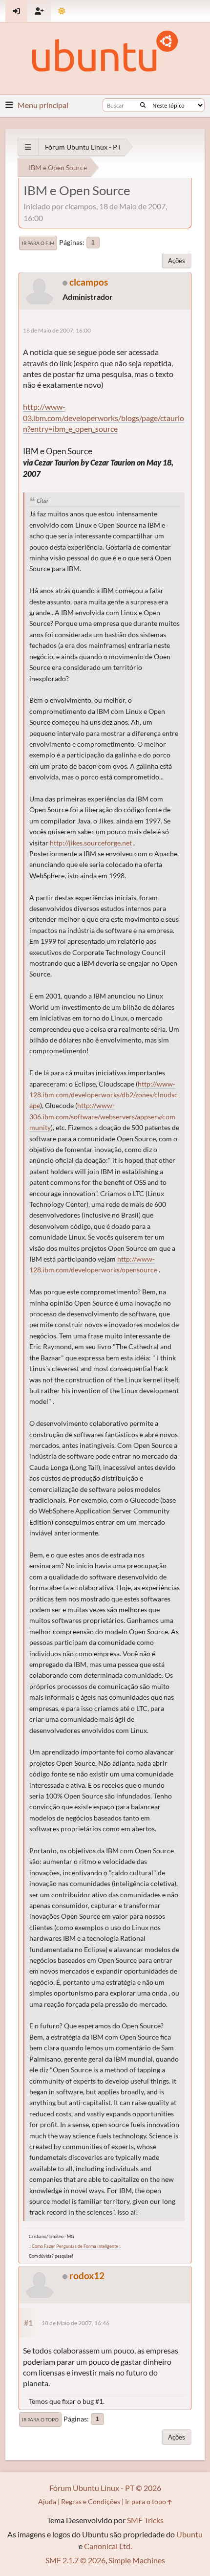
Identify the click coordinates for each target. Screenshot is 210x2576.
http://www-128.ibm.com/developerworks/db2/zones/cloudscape (104, 1095)
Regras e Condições (91, 2501)
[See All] (28, 147)
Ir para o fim (38, 243)
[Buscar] (143, 105)
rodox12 (87, 2276)
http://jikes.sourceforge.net (91, 843)
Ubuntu (189, 2534)
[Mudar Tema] (62, 11)
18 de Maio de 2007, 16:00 (57, 330)
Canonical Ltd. (108, 2546)
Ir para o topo (40, 2420)
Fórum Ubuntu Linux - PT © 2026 (105, 2488)
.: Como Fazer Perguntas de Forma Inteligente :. (75, 2246)
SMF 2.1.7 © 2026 (75, 2560)
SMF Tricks (145, 2520)
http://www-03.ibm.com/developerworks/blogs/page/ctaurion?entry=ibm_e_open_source (104, 418)
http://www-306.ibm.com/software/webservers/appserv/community (102, 1117)
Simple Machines (137, 2560)
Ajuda (47, 2501)
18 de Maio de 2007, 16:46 (75, 2323)
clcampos (89, 282)
